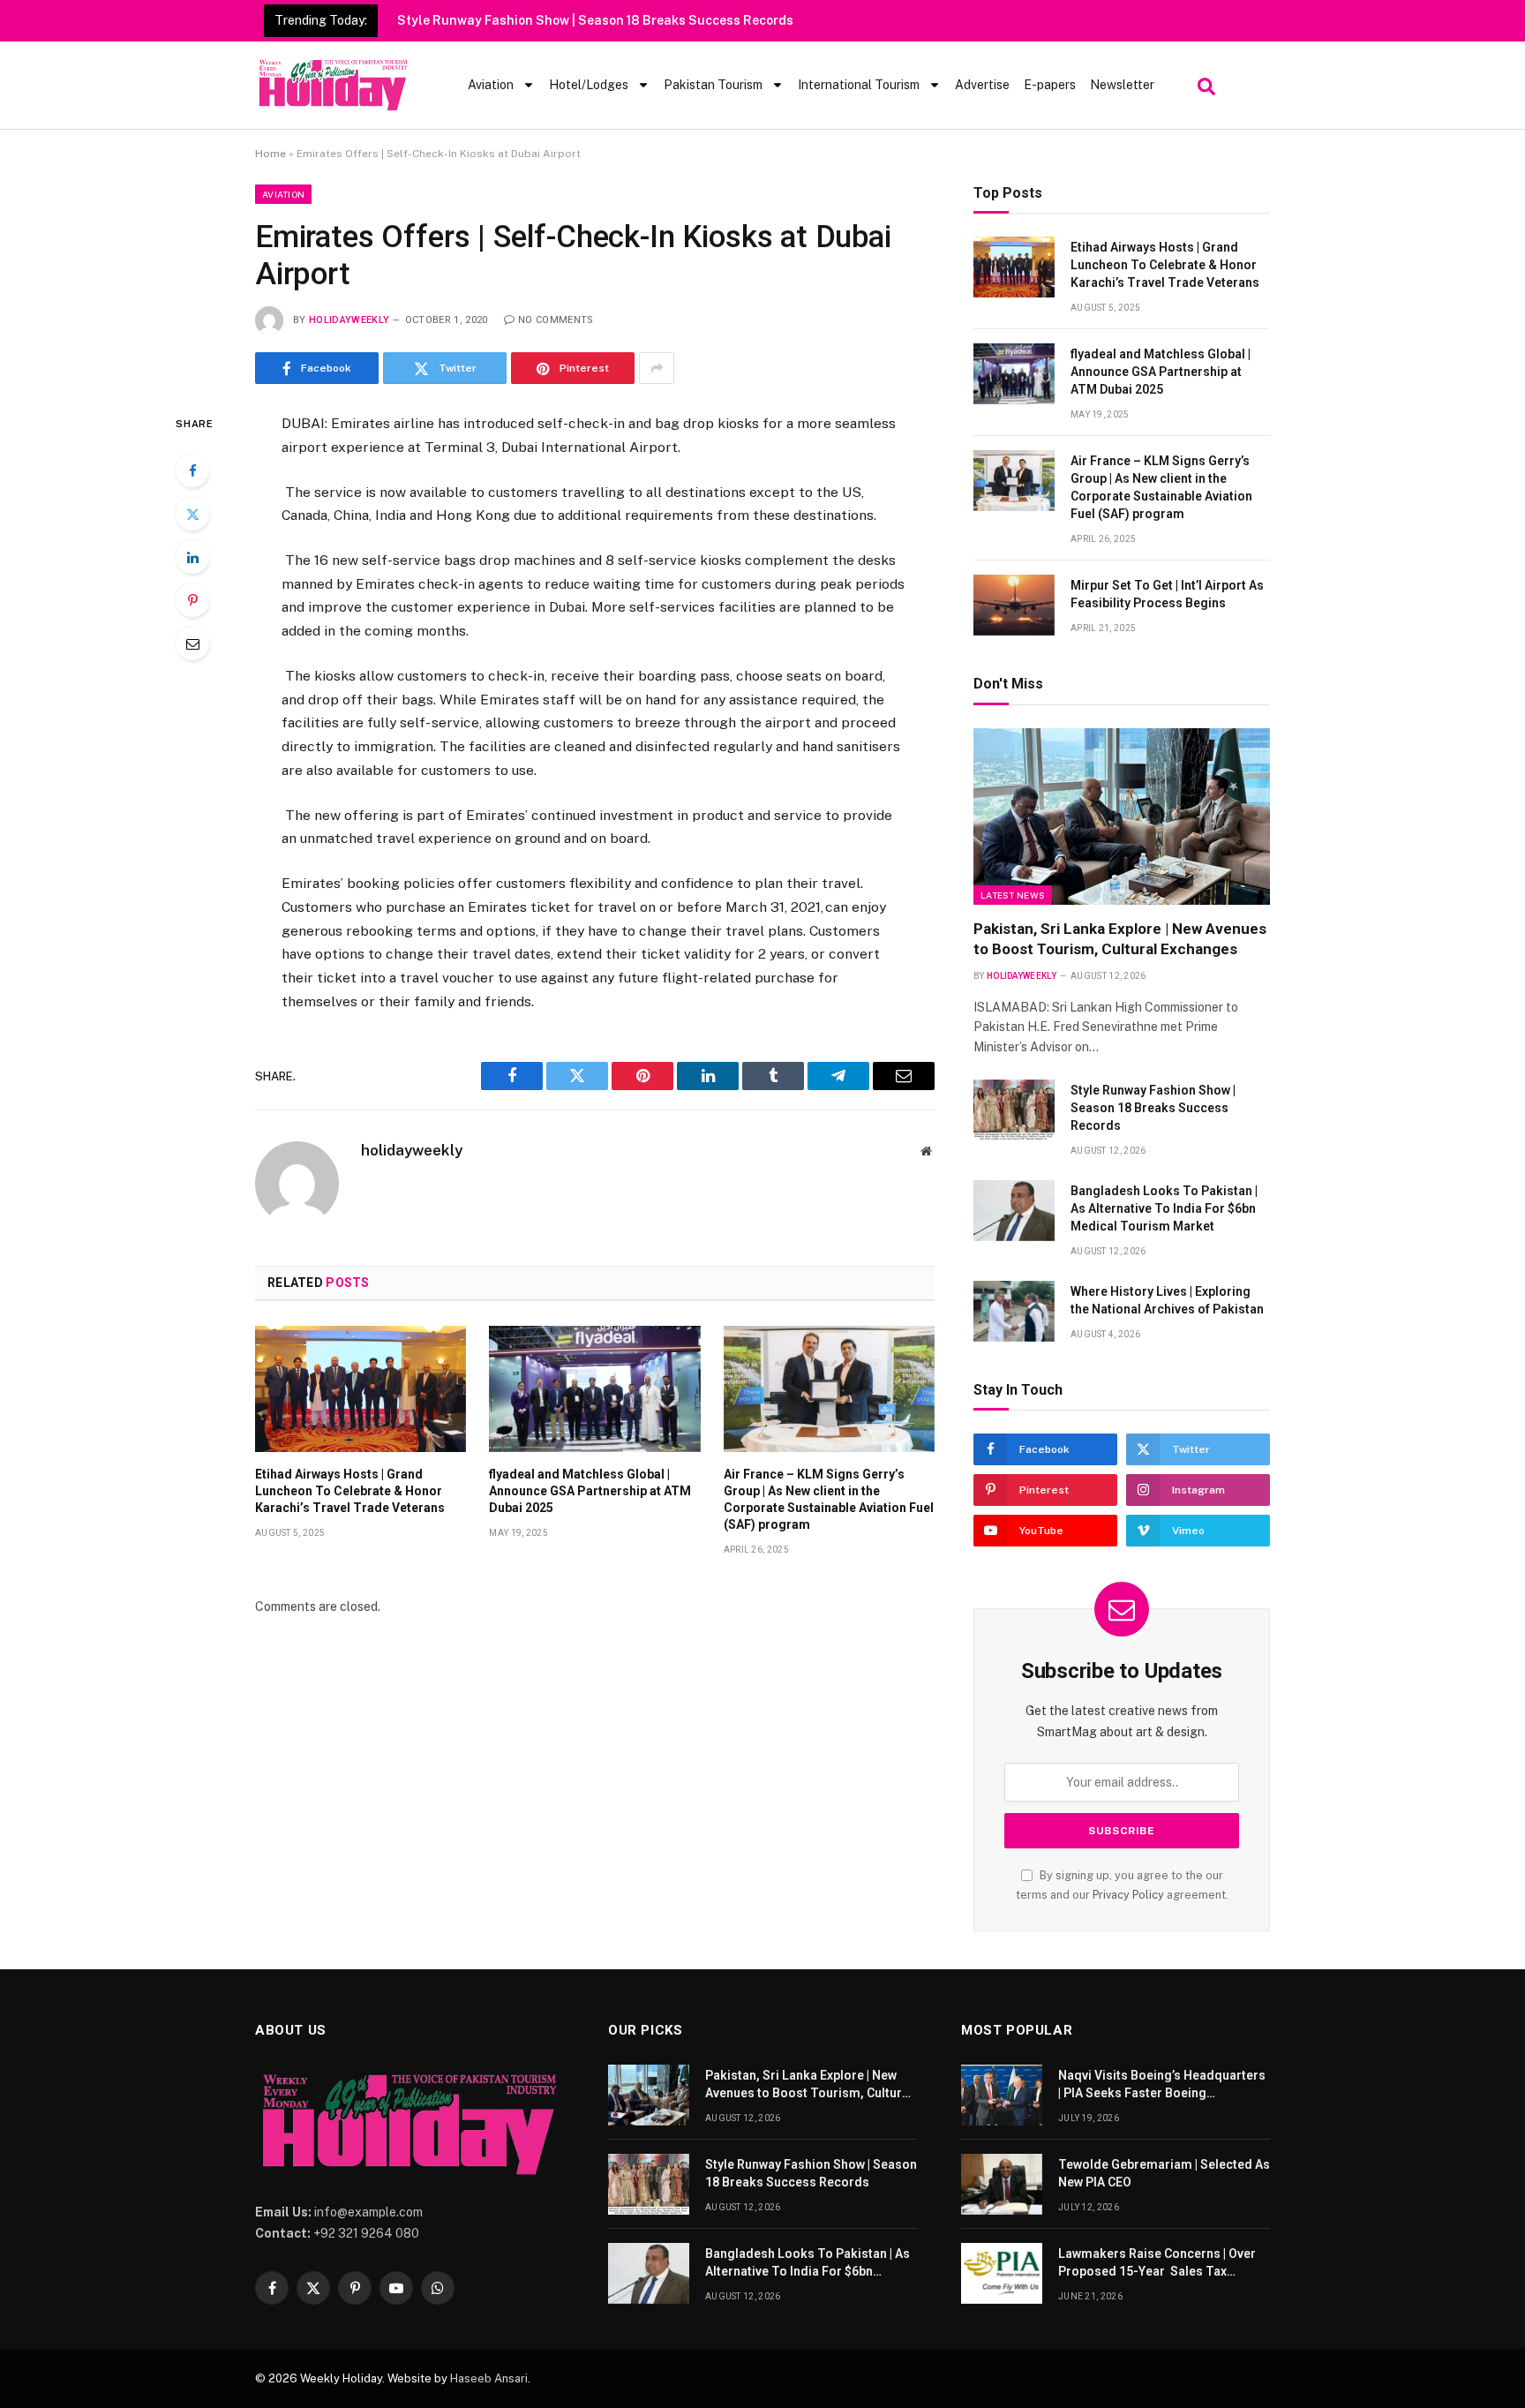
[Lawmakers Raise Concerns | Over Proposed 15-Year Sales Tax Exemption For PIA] (1002, 2273)
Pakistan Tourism (713, 85)
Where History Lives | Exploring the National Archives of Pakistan (1167, 1300)
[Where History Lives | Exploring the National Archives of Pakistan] (1014, 1311)
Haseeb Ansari (489, 2378)
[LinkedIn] (192, 557)
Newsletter (1122, 85)
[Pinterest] (192, 600)
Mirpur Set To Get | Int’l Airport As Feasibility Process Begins (1167, 594)
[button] (1204, 82)
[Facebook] (192, 470)
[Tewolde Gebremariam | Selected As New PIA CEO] (1002, 2184)
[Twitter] (192, 514)
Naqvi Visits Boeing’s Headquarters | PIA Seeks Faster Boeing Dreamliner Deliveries (1162, 2085)
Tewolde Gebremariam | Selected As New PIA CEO (1164, 2173)
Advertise (982, 85)
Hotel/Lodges (589, 85)
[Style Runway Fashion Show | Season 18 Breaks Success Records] (1014, 1110)
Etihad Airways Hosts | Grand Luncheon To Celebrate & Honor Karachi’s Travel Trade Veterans (350, 1491)
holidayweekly (349, 320)
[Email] (192, 643)
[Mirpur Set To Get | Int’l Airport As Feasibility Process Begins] (1014, 605)
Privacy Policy (1128, 1895)
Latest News (1013, 895)
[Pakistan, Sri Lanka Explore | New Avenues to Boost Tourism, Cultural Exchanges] (1122, 816)
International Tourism (859, 85)
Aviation (491, 85)
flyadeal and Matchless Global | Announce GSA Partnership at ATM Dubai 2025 (590, 1491)
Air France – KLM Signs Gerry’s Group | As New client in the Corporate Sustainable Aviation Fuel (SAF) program (829, 1499)
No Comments (556, 320)
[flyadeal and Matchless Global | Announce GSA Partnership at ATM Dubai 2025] (594, 1388)
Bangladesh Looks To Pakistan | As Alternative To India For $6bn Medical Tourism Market (1164, 1208)
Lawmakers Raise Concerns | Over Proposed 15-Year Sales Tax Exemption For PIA (1157, 2263)
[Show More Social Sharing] (657, 368)
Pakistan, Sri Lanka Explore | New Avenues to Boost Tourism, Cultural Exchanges (1120, 939)
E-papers (1050, 85)
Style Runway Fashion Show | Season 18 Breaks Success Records (595, 20)
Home (270, 154)
